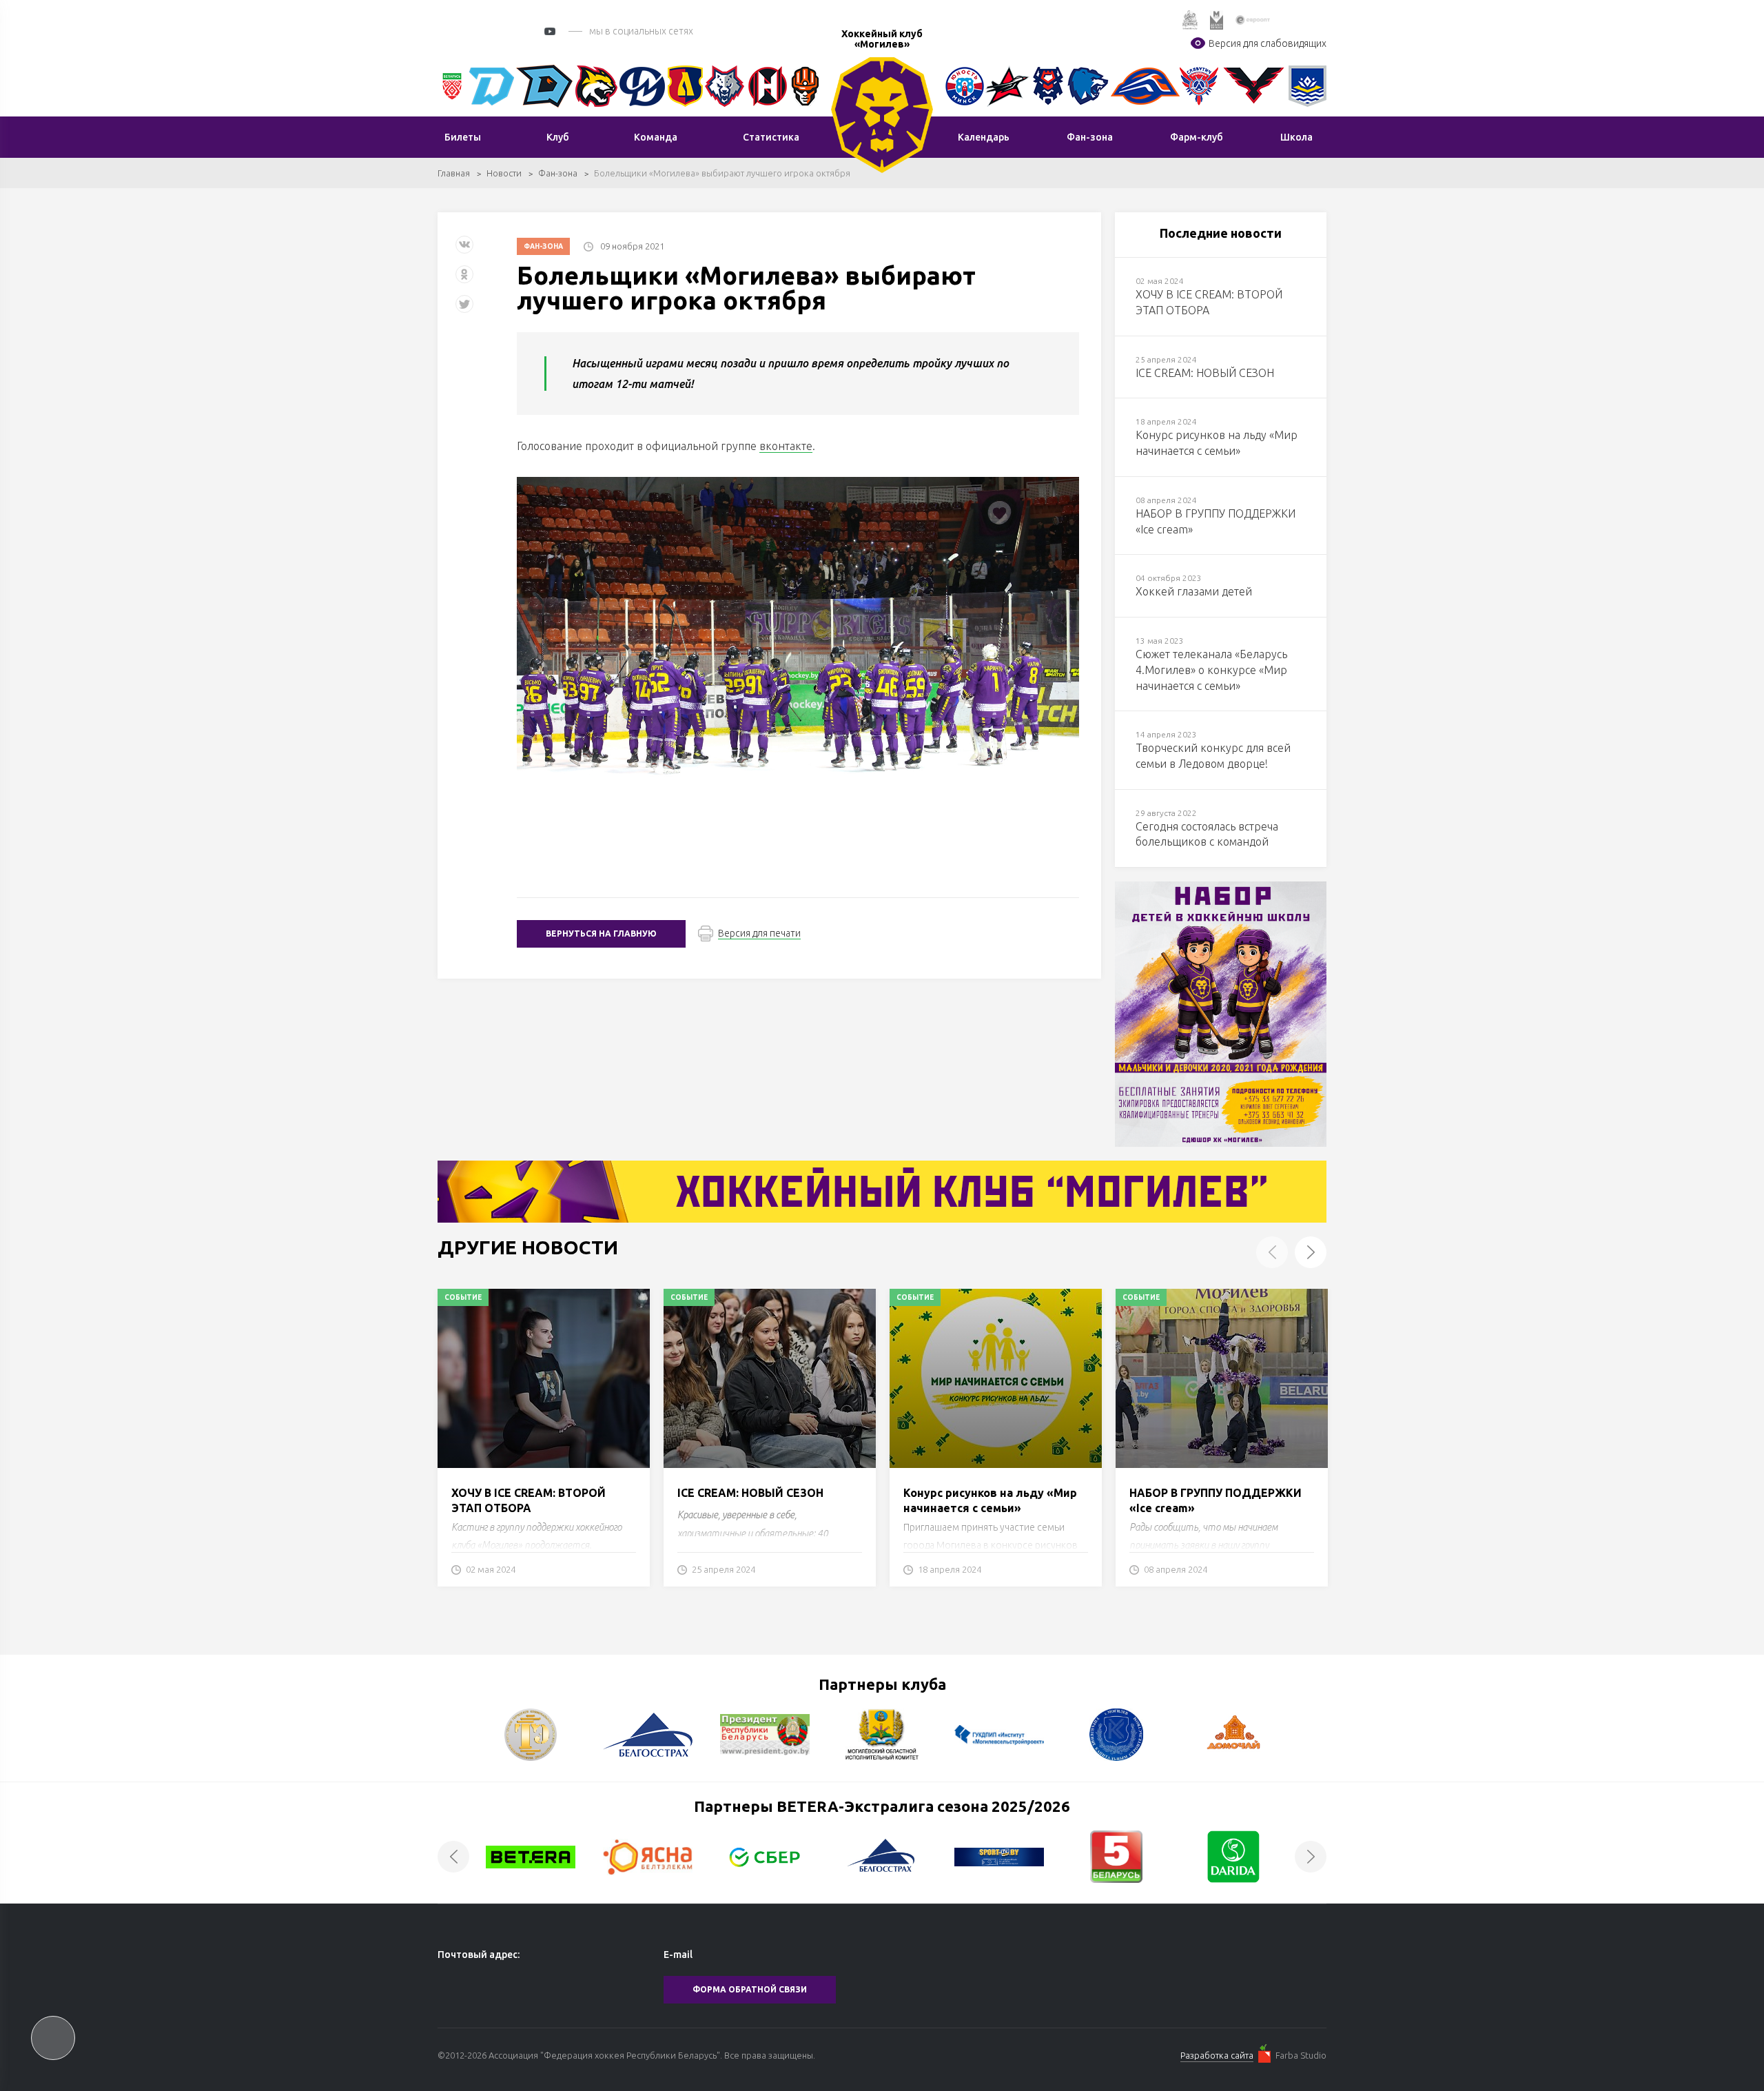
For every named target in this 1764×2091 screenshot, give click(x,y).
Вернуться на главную (601, 934)
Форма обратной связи (750, 1989)
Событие (463, 1297)
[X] (466, 309)
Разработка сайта (1217, 2055)
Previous (1272, 1252)
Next (1311, 1252)
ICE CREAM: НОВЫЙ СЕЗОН (750, 1493)
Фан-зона (558, 173)
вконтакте (786, 446)
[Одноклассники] (464, 279)
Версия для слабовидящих (1268, 43)
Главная (454, 173)
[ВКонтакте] (464, 250)
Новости (504, 173)
